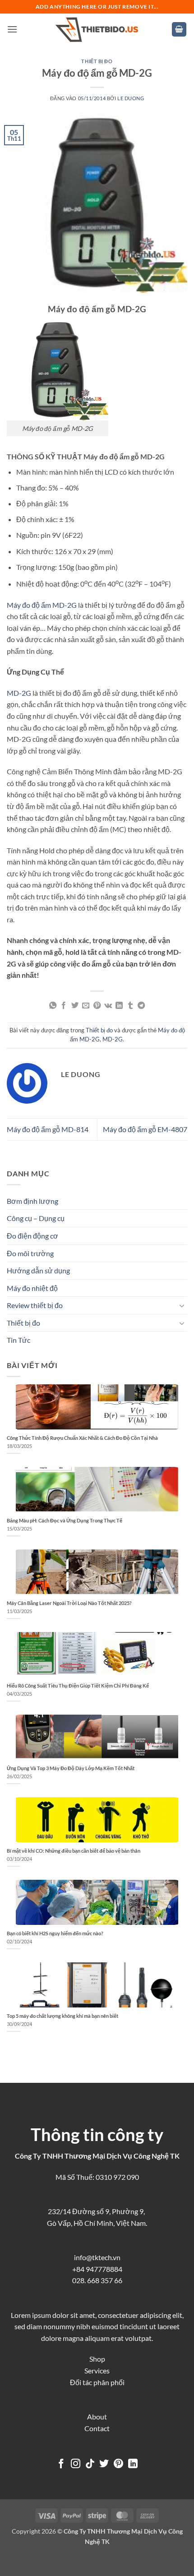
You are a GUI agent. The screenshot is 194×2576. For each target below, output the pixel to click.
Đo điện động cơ (32, 1236)
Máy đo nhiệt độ (32, 1288)
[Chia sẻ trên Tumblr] (130, 1006)
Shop (97, 2359)
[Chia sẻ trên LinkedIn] (119, 1006)
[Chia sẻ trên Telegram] (141, 1006)
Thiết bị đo (97, 61)
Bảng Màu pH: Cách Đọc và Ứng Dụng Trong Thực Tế (65, 1520)
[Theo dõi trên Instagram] (76, 2464)
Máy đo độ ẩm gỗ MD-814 (48, 1129)
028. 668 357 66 (97, 2280)
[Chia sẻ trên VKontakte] (108, 1006)
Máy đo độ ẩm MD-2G (42, 605)
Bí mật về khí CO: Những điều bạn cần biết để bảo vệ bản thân (74, 1851)
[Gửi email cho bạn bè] (86, 1006)
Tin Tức (18, 1340)
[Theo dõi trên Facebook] (61, 2464)
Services (97, 2370)
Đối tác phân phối (97, 2382)
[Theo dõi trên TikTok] (90, 2464)
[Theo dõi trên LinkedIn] (133, 2464)
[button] (12, 29)
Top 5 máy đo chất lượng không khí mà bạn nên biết (62, 2016)
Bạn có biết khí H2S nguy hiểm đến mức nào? (55, 1933)
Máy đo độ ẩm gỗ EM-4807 (145, 1129)
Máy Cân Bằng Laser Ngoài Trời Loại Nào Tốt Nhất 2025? (69, 1603)
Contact (97, 2428)
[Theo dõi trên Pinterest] (118, 2464)
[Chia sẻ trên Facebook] (64, 1006)
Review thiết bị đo (35, 1305)
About (97, 2416)
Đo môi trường (30, 1253)
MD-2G (19, 693)
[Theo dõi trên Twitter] (104, 2464)
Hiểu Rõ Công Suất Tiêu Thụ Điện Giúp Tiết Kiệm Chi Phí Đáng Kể (78, 1686)
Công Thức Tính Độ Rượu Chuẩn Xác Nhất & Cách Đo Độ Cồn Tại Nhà (82, 1438)
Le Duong (131, 98)
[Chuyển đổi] (182, 1305)
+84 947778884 (97, 2269)
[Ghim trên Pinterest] (97, 1006)
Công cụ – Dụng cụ (36, 1218)
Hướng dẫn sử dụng (38, 1270)
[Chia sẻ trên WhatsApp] (53, 1006)
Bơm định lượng (32, 1201)
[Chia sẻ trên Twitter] (75, 1006)
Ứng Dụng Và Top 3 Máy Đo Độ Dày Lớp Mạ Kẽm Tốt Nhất (71, 1768)
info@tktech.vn (97, 2257)
